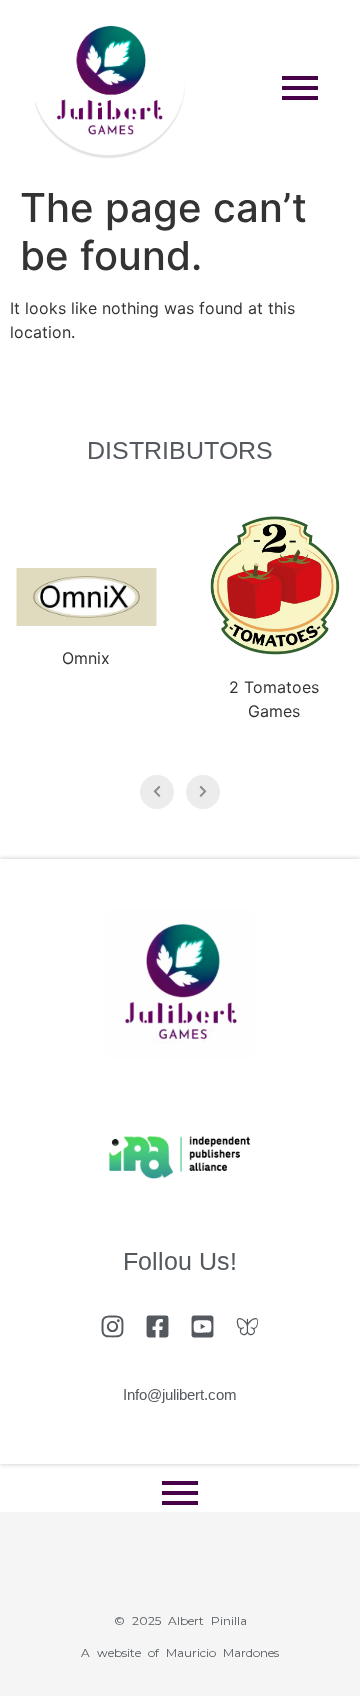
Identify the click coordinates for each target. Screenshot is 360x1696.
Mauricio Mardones (222, 1652)
